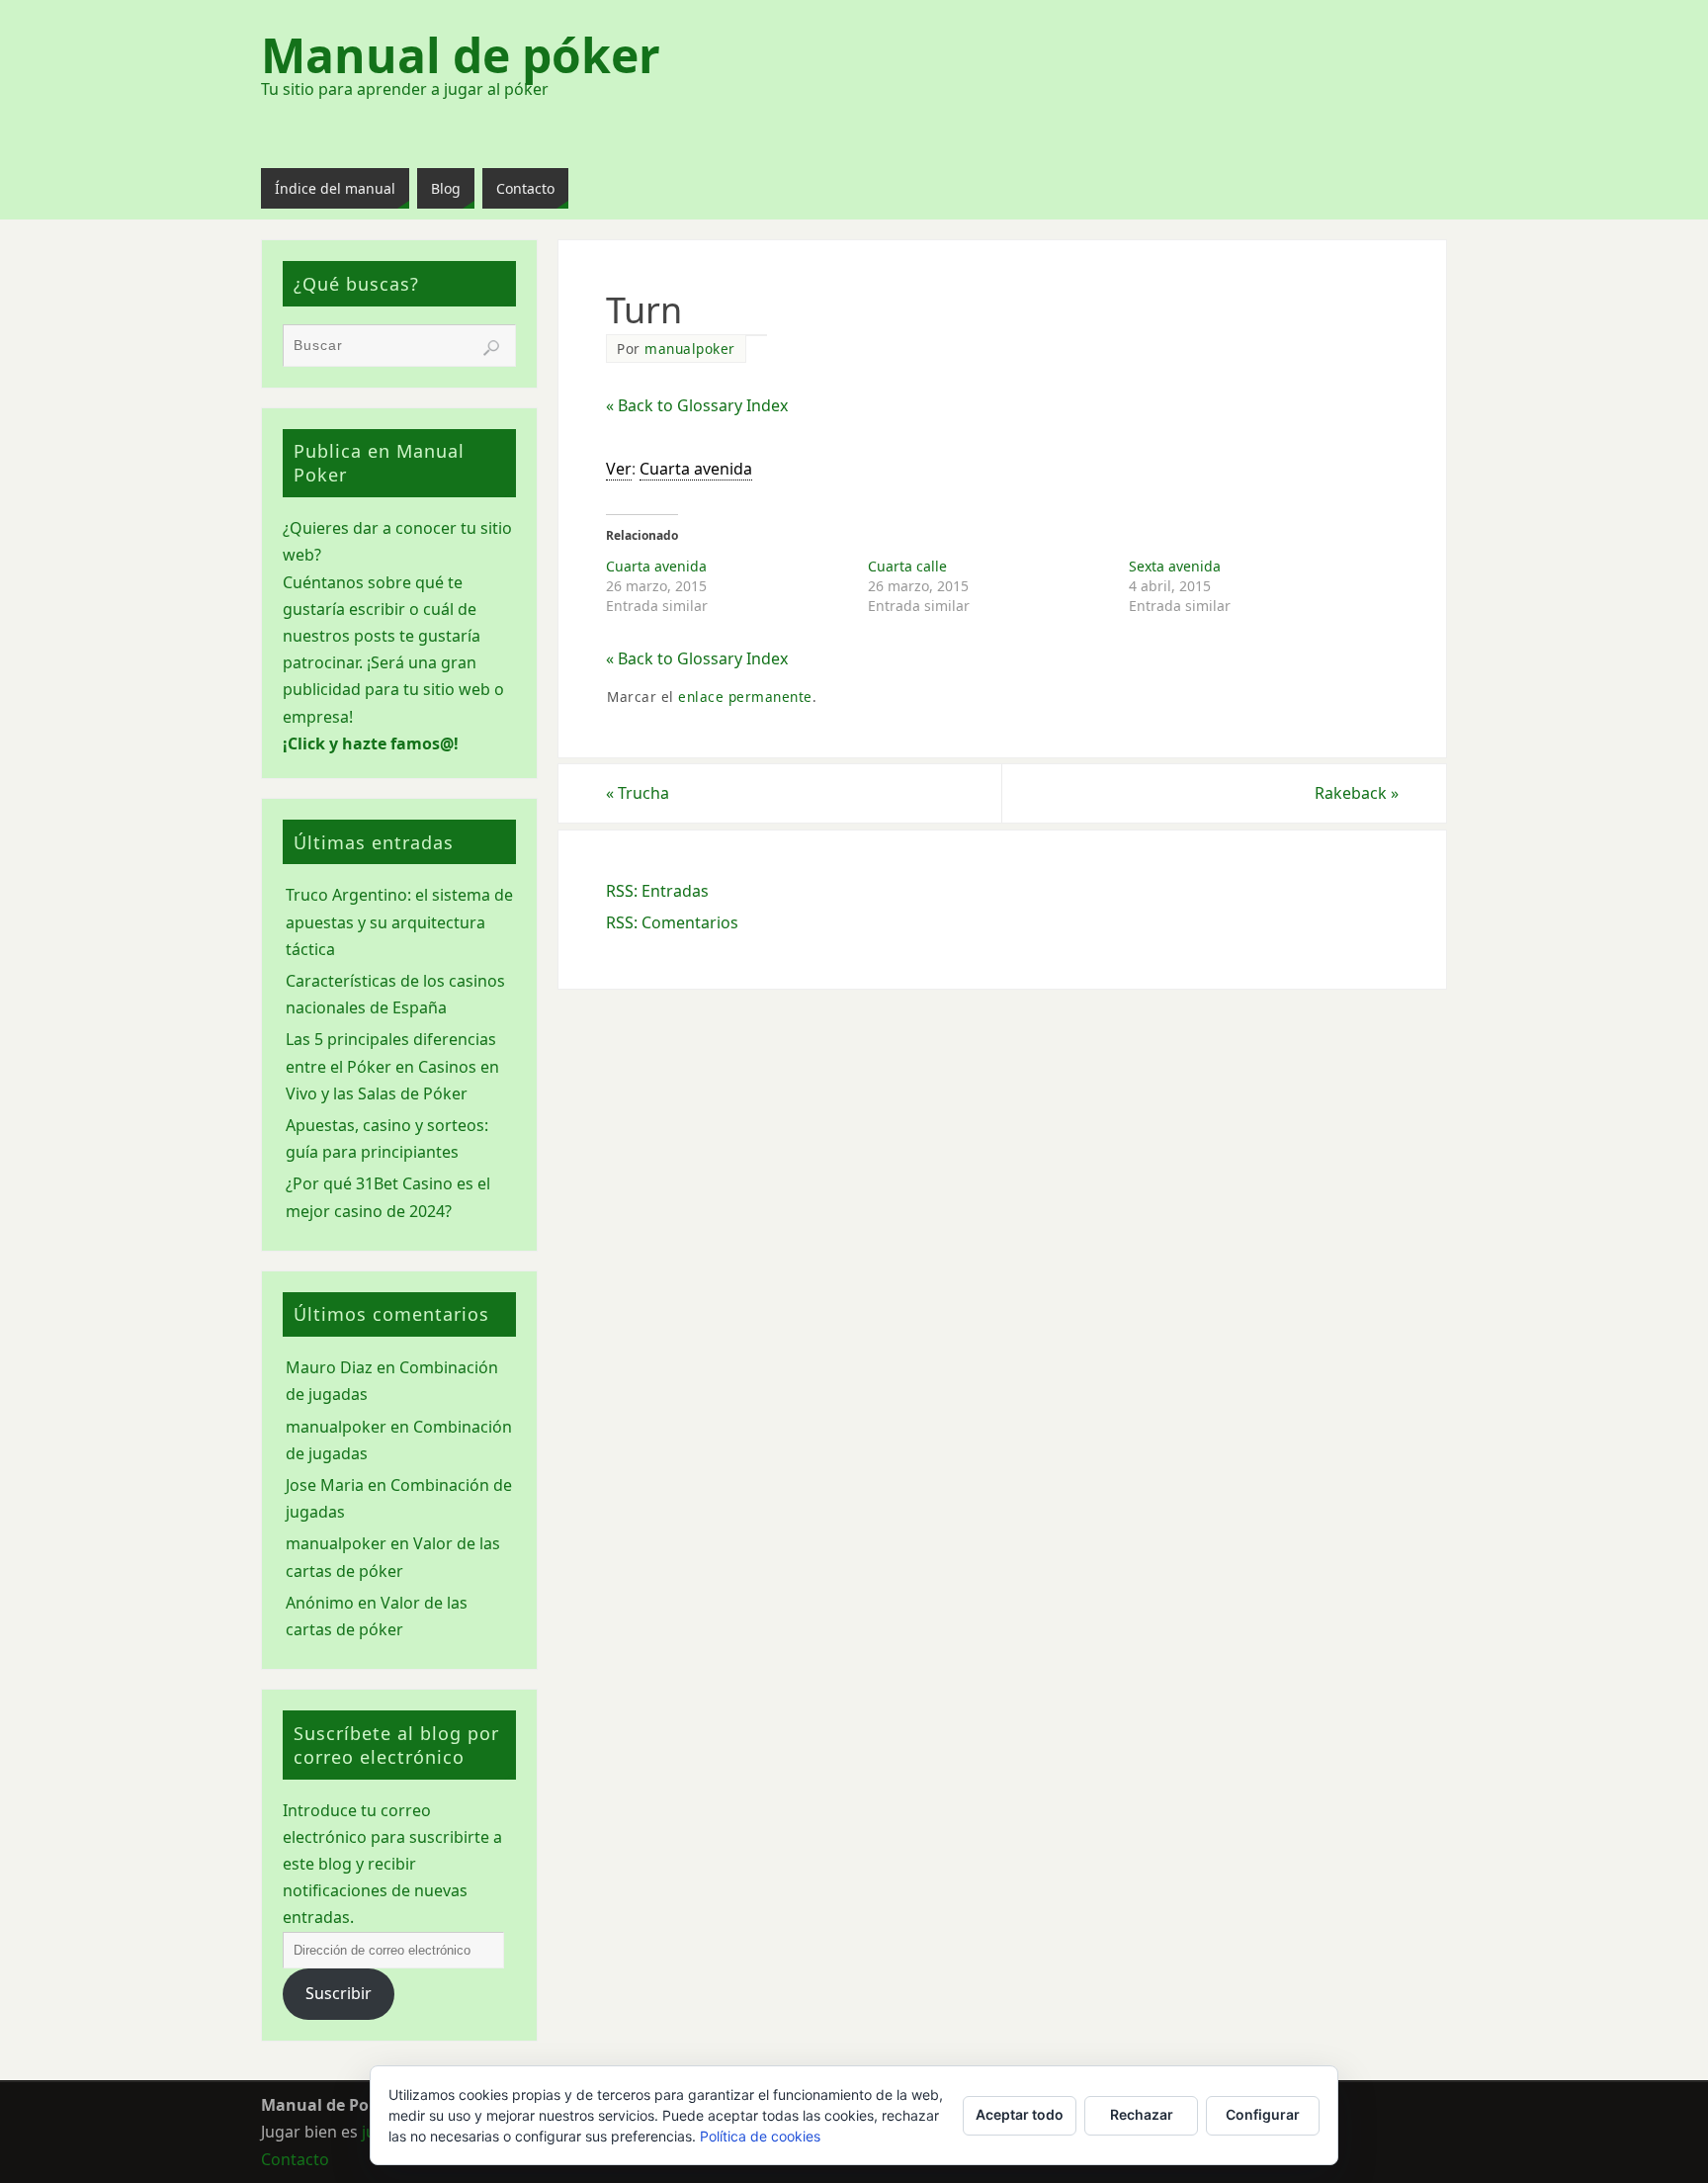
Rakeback (1357, 793)
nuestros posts (339, 636)
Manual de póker (461, 55)
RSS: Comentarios (672, 922)
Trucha (638, 793)
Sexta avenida (1175, 566)
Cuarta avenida (656, 566)
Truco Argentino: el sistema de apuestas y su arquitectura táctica (399, 921)
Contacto (295, 2159)
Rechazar (1142, 2114)
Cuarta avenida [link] (696, 469)
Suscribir (339, 1993)
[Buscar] (491, 348)
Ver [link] (619, 469)
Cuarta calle (907, 566)
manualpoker (690, 349)
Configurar (1263, 2114)
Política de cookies (760, 2136)
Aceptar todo (1020, 2114)
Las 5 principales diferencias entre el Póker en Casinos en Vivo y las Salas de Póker (392, 1066)
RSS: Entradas (657, 891)
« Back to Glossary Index (697, 405)
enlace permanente (745, 697)
